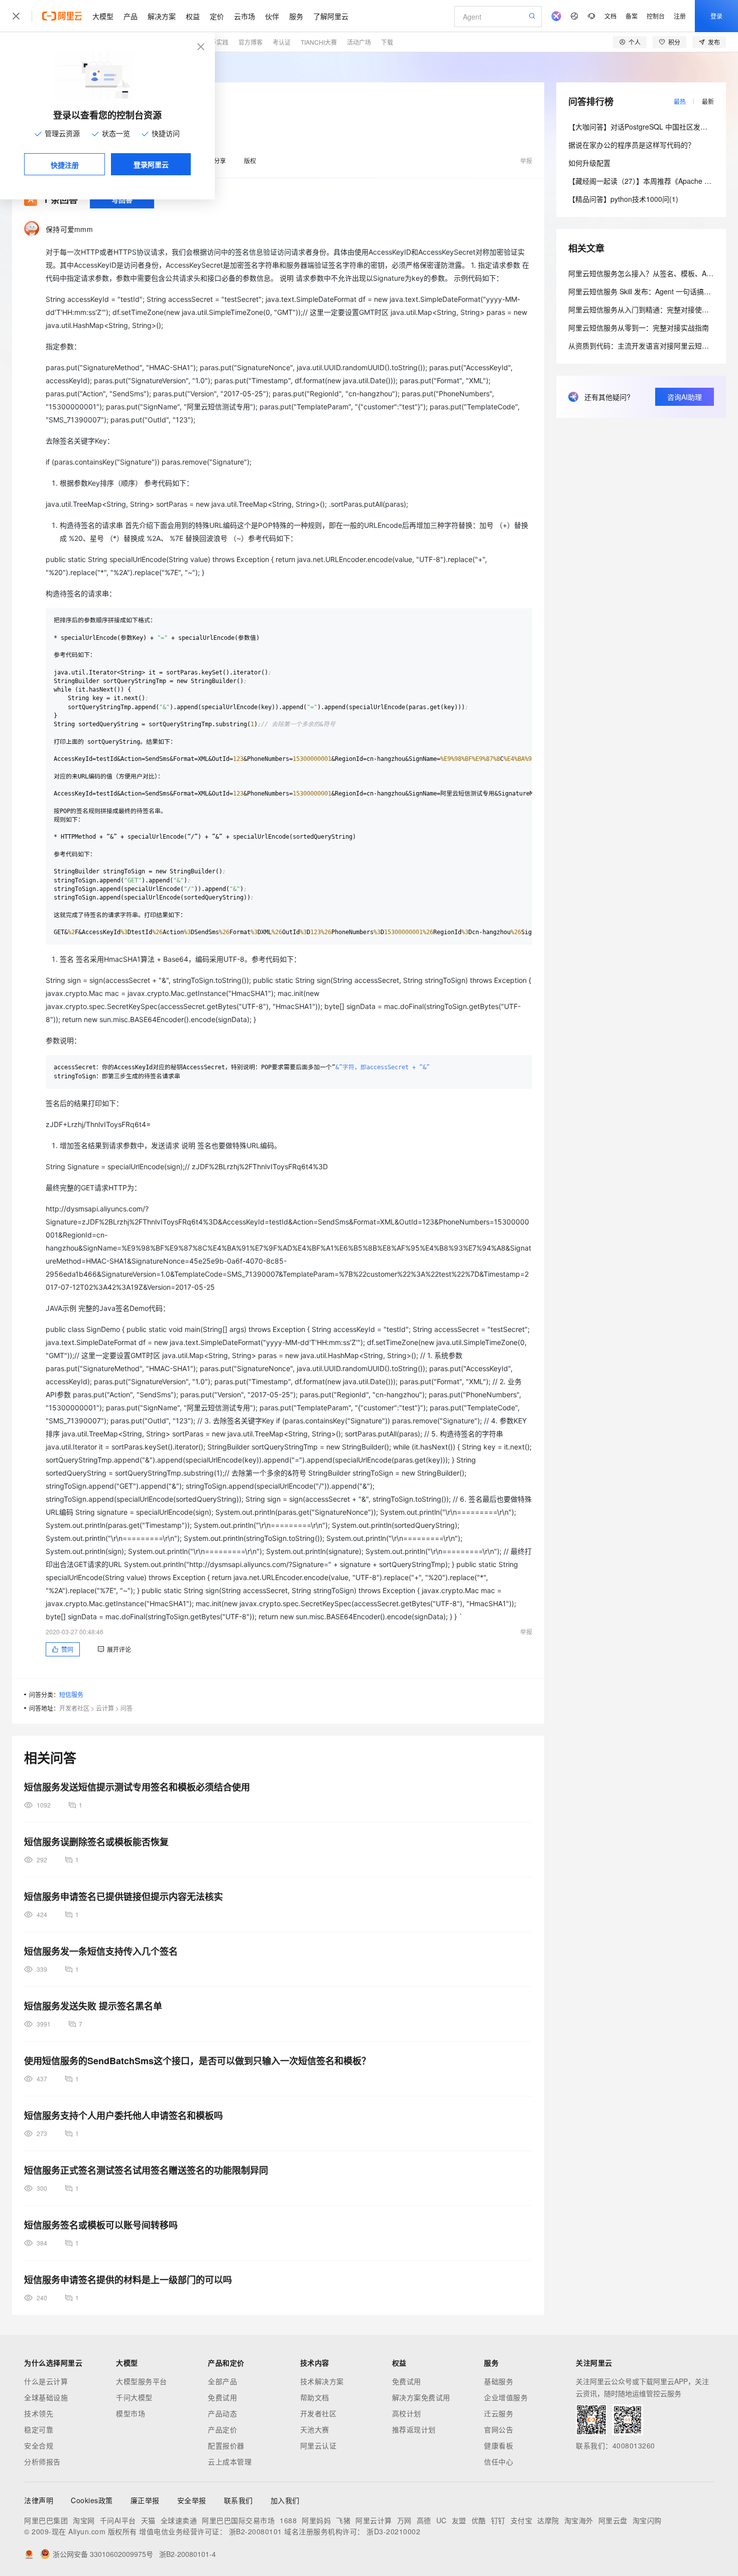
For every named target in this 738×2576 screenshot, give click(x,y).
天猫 (148, 2520)
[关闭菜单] (16, 16)
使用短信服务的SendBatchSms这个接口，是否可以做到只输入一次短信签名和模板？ (197, 2061)
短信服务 (71, 1694)
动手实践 (216, 42)
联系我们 (238, 2500)
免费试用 (222, 2397)
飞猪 (343, 2520)
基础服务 (499, 2381)
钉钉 (498, 2520)
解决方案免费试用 (421, 2397)
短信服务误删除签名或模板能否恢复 (96, 1842)
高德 (424, 2520)
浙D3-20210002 (393, 2531)
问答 (127, 1708)
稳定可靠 (39, 2429)
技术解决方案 (322, 2381)
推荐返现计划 (414, 2429)
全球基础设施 (46, 2397)
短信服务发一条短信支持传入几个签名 (101, 1951)
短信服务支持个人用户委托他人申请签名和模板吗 (124, 2115)
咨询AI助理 (685, 397)
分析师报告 (42, 2461)
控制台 (656, 16)
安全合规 (39, 2445)
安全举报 (192, 2500)
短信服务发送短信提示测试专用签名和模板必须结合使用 (137, 1787)
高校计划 (407, 2413)
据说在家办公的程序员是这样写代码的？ (632, 145)
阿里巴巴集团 (46, 2520)
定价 (217, 16)
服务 (296, 16)
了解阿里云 (331, 16)
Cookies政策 (92, 2500)
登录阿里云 (151, 164)
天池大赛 (315, 2429)
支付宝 (522, 2520)
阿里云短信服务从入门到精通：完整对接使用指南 (646, 309)
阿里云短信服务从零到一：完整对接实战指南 (639, 327)
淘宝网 (84, 2520)
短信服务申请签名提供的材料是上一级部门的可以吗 (128, 2280)
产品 (131, 16)
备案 (632, 16)
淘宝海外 (579, 2520)
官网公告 (499, 2429)
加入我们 (285, 2500)
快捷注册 (65, 165)
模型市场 (131, 2413)
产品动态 (222, 2413)
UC (442, 2520)
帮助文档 (315, 2397)
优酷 (479, 2520)
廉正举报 (145, 2500)
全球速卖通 (179, 2520)
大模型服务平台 (142, 2381)
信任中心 (499, 2461)
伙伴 (272, 16)
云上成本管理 (230, 2461)
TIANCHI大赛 (319, 42)
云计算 (105, 1708)
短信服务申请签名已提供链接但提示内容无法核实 (124, 1896)
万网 (404, 2520)
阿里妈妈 (316, 2520)
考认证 (282, 42)
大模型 (103, 16)
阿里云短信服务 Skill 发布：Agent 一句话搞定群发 (647, 291)
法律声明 (39, 2500)
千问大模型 (134, 2397)
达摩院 (548, 2520)
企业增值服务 (506, 2397)
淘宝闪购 (647, 2520)
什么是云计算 (46, 2381)
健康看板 (499, 2445)
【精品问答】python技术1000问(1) (623, 199)
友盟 (459, 2520)
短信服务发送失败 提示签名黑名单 (93, 2006)
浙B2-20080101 (256, 2531)
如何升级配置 (589, 163)
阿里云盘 (613, 2520)
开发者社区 (74, 1708)
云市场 (244, 16)
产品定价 (222, 2429)
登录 (716, 16)
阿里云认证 (319, 2445)
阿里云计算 (374, 2520)
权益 (193, 16)
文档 (610, 16)
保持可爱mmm (69, 229)
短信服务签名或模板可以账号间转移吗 (101, 2225)
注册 (680, 16)
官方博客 (251, 42)
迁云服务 (499, 2413)
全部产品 (222, 2381)
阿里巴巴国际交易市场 (238, 2520)
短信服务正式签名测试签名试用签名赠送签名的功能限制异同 (146, 2170)
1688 (288, 2520)
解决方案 (162, 16)
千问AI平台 (118, 2520)
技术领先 (39, 2413)
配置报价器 (226, 2445)
